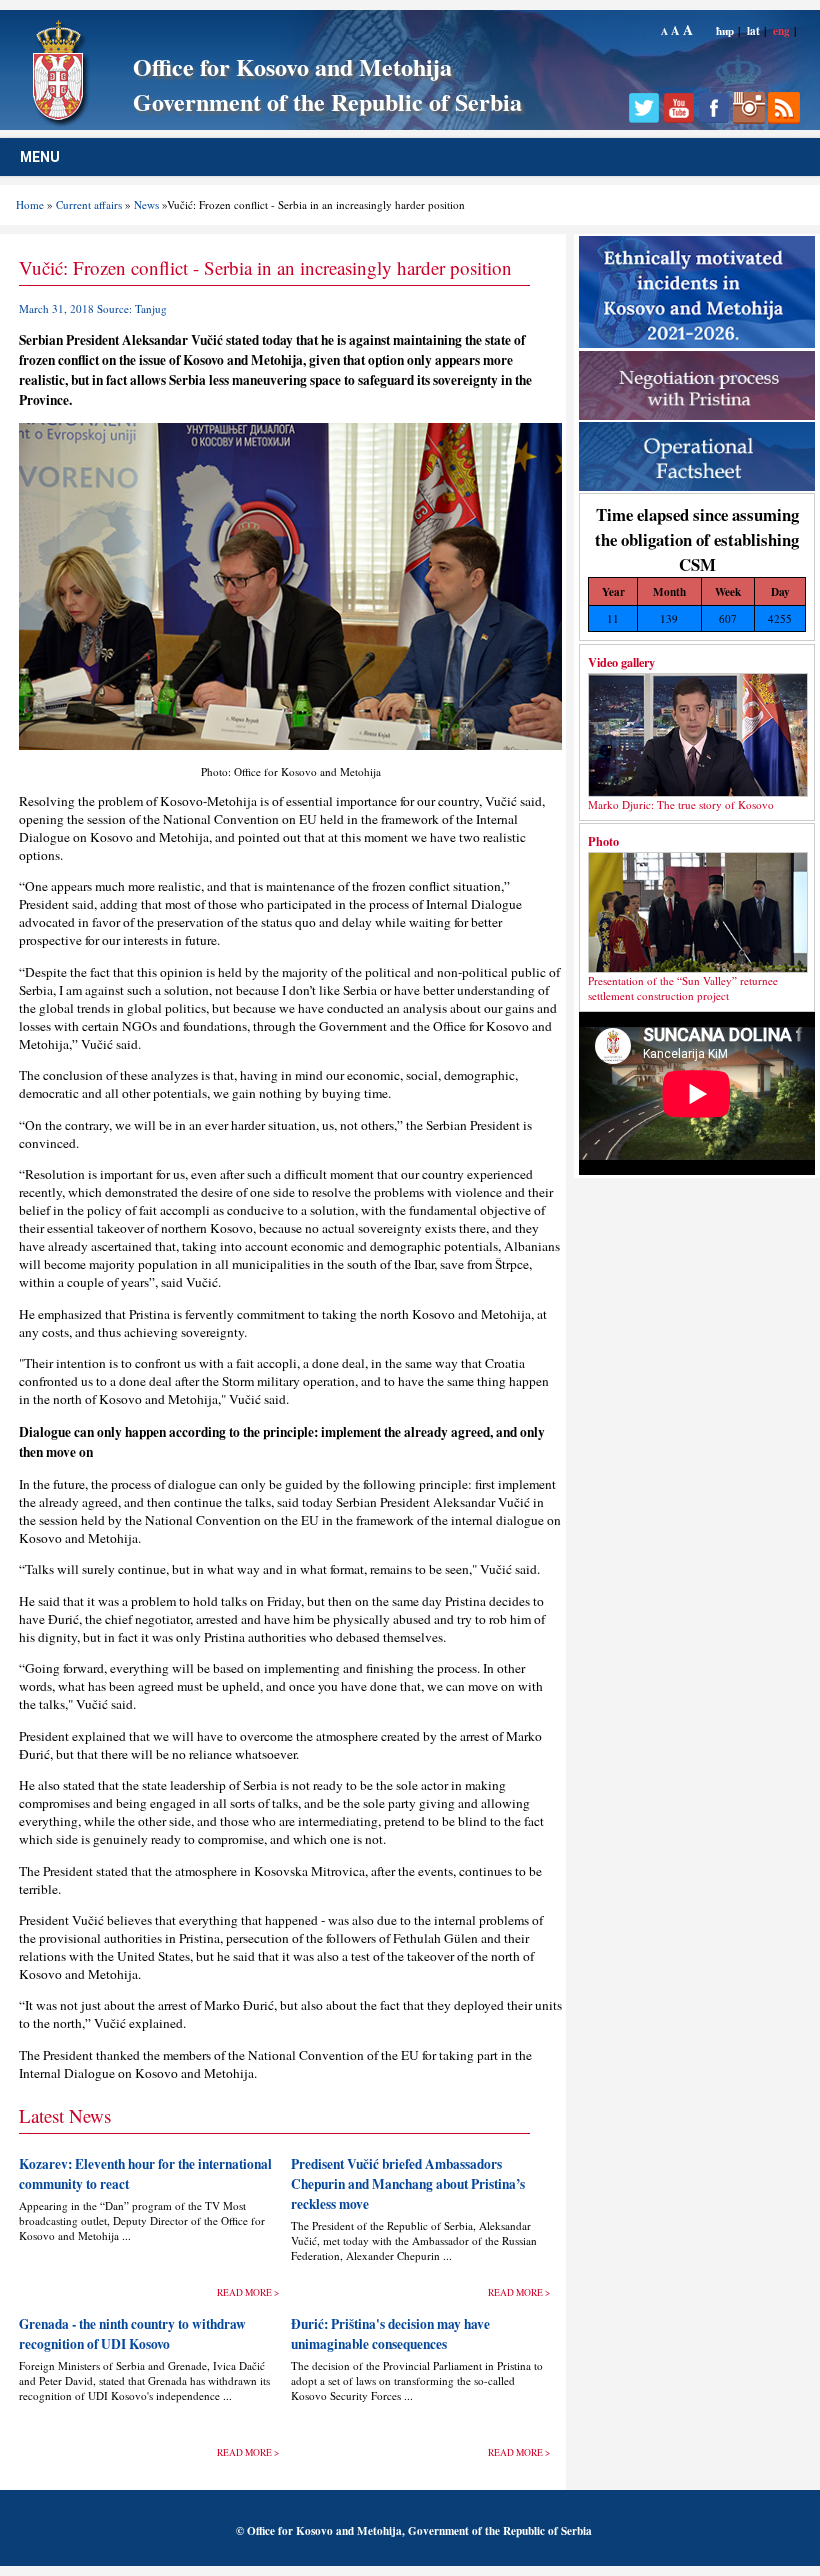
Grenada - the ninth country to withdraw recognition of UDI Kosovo (132, 2334)
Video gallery (621, 662)
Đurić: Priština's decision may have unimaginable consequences (390, 2334)
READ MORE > (248, 2292)
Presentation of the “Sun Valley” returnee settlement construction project (683, 988)
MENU (40, 157)
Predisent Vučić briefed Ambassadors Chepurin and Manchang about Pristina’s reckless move (408, 2184)
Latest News (65, 2115)
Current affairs (89, 204)
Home (30, 204)
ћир (725, 30)
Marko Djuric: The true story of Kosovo (681, 804)
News (146, 204)
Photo (603, 841)
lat (753, 30)
